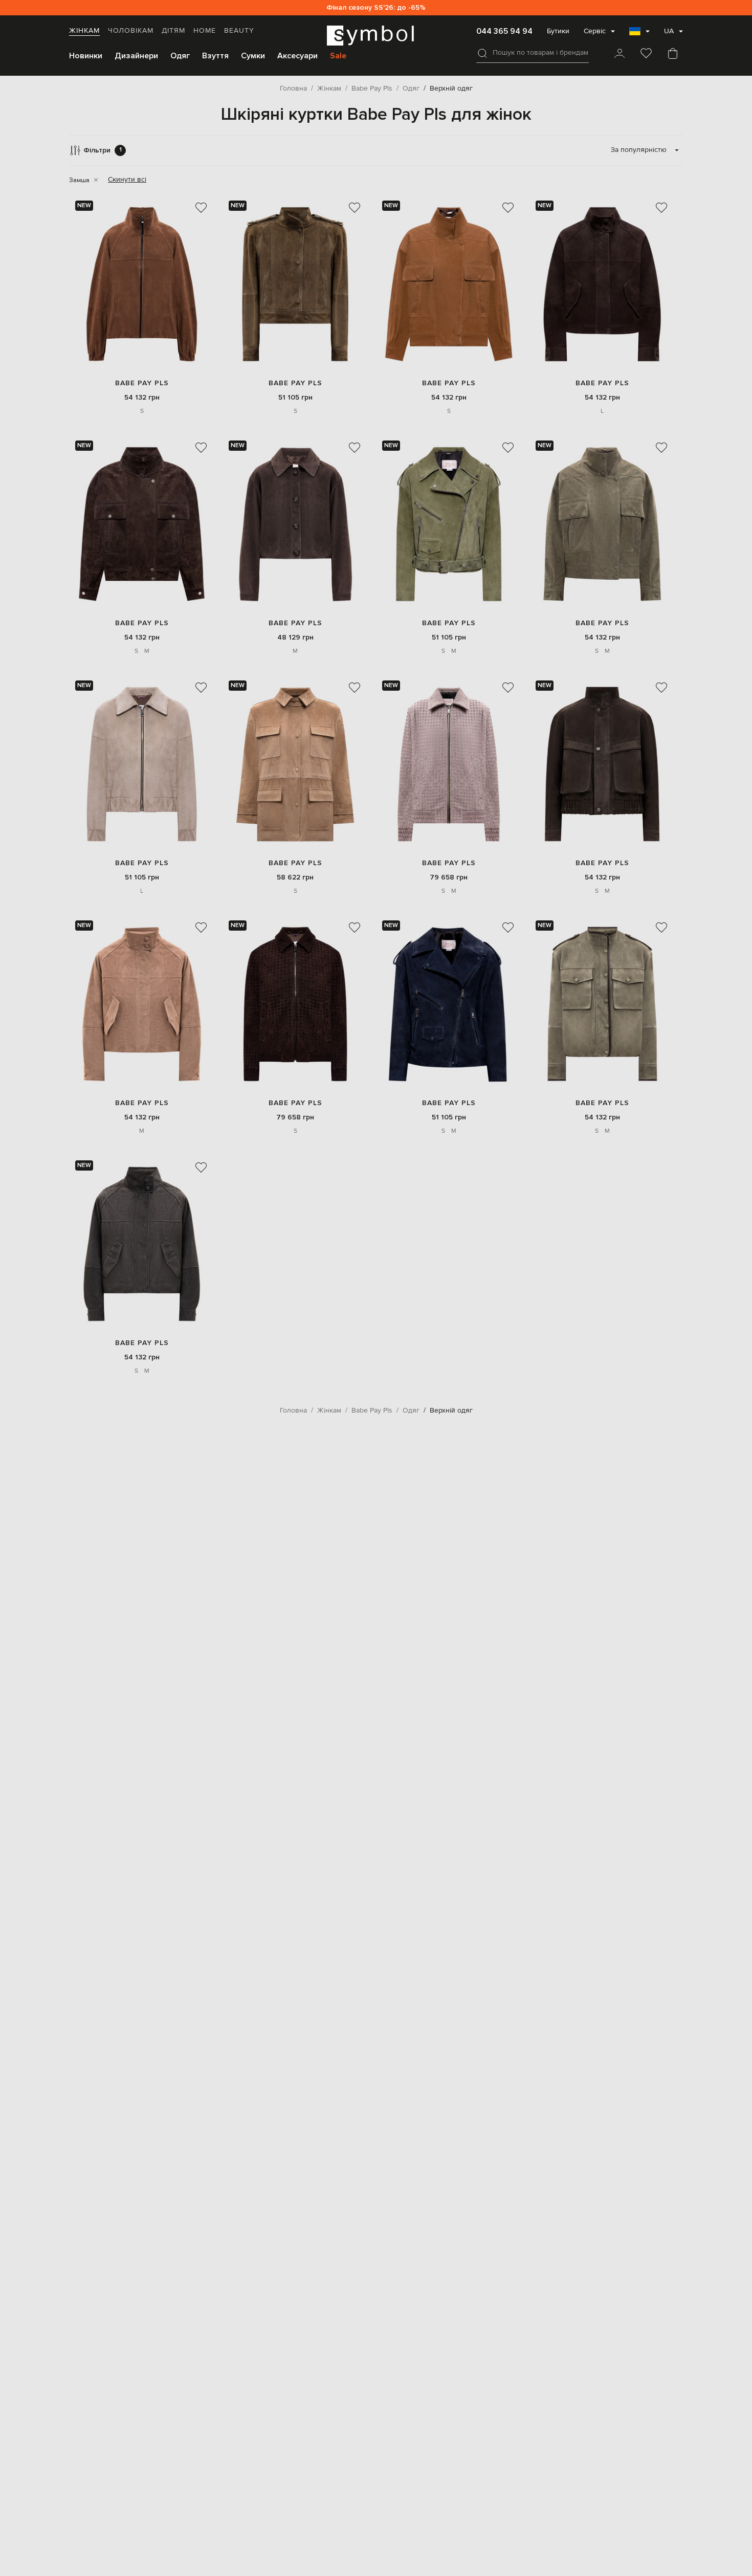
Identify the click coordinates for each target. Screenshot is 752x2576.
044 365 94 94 (504, 31)
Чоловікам (131, 31)
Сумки (253, 56)
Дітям (173, 31)
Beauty (239, 31)
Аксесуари (297, 56)
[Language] (639, 34)
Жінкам (84, 31)
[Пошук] (482, 53)
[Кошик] (673, 54)
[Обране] (646, 54)
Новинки (86, 56)
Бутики (558, 31)
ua (669, 31)
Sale (338, 56)
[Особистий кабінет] (620, 54)
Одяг (180, 56)
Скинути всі (127, 180)
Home (205, 31)
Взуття (215, 56)
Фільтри (103, 150)
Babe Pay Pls (142, 383)
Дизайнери (136, 56)
